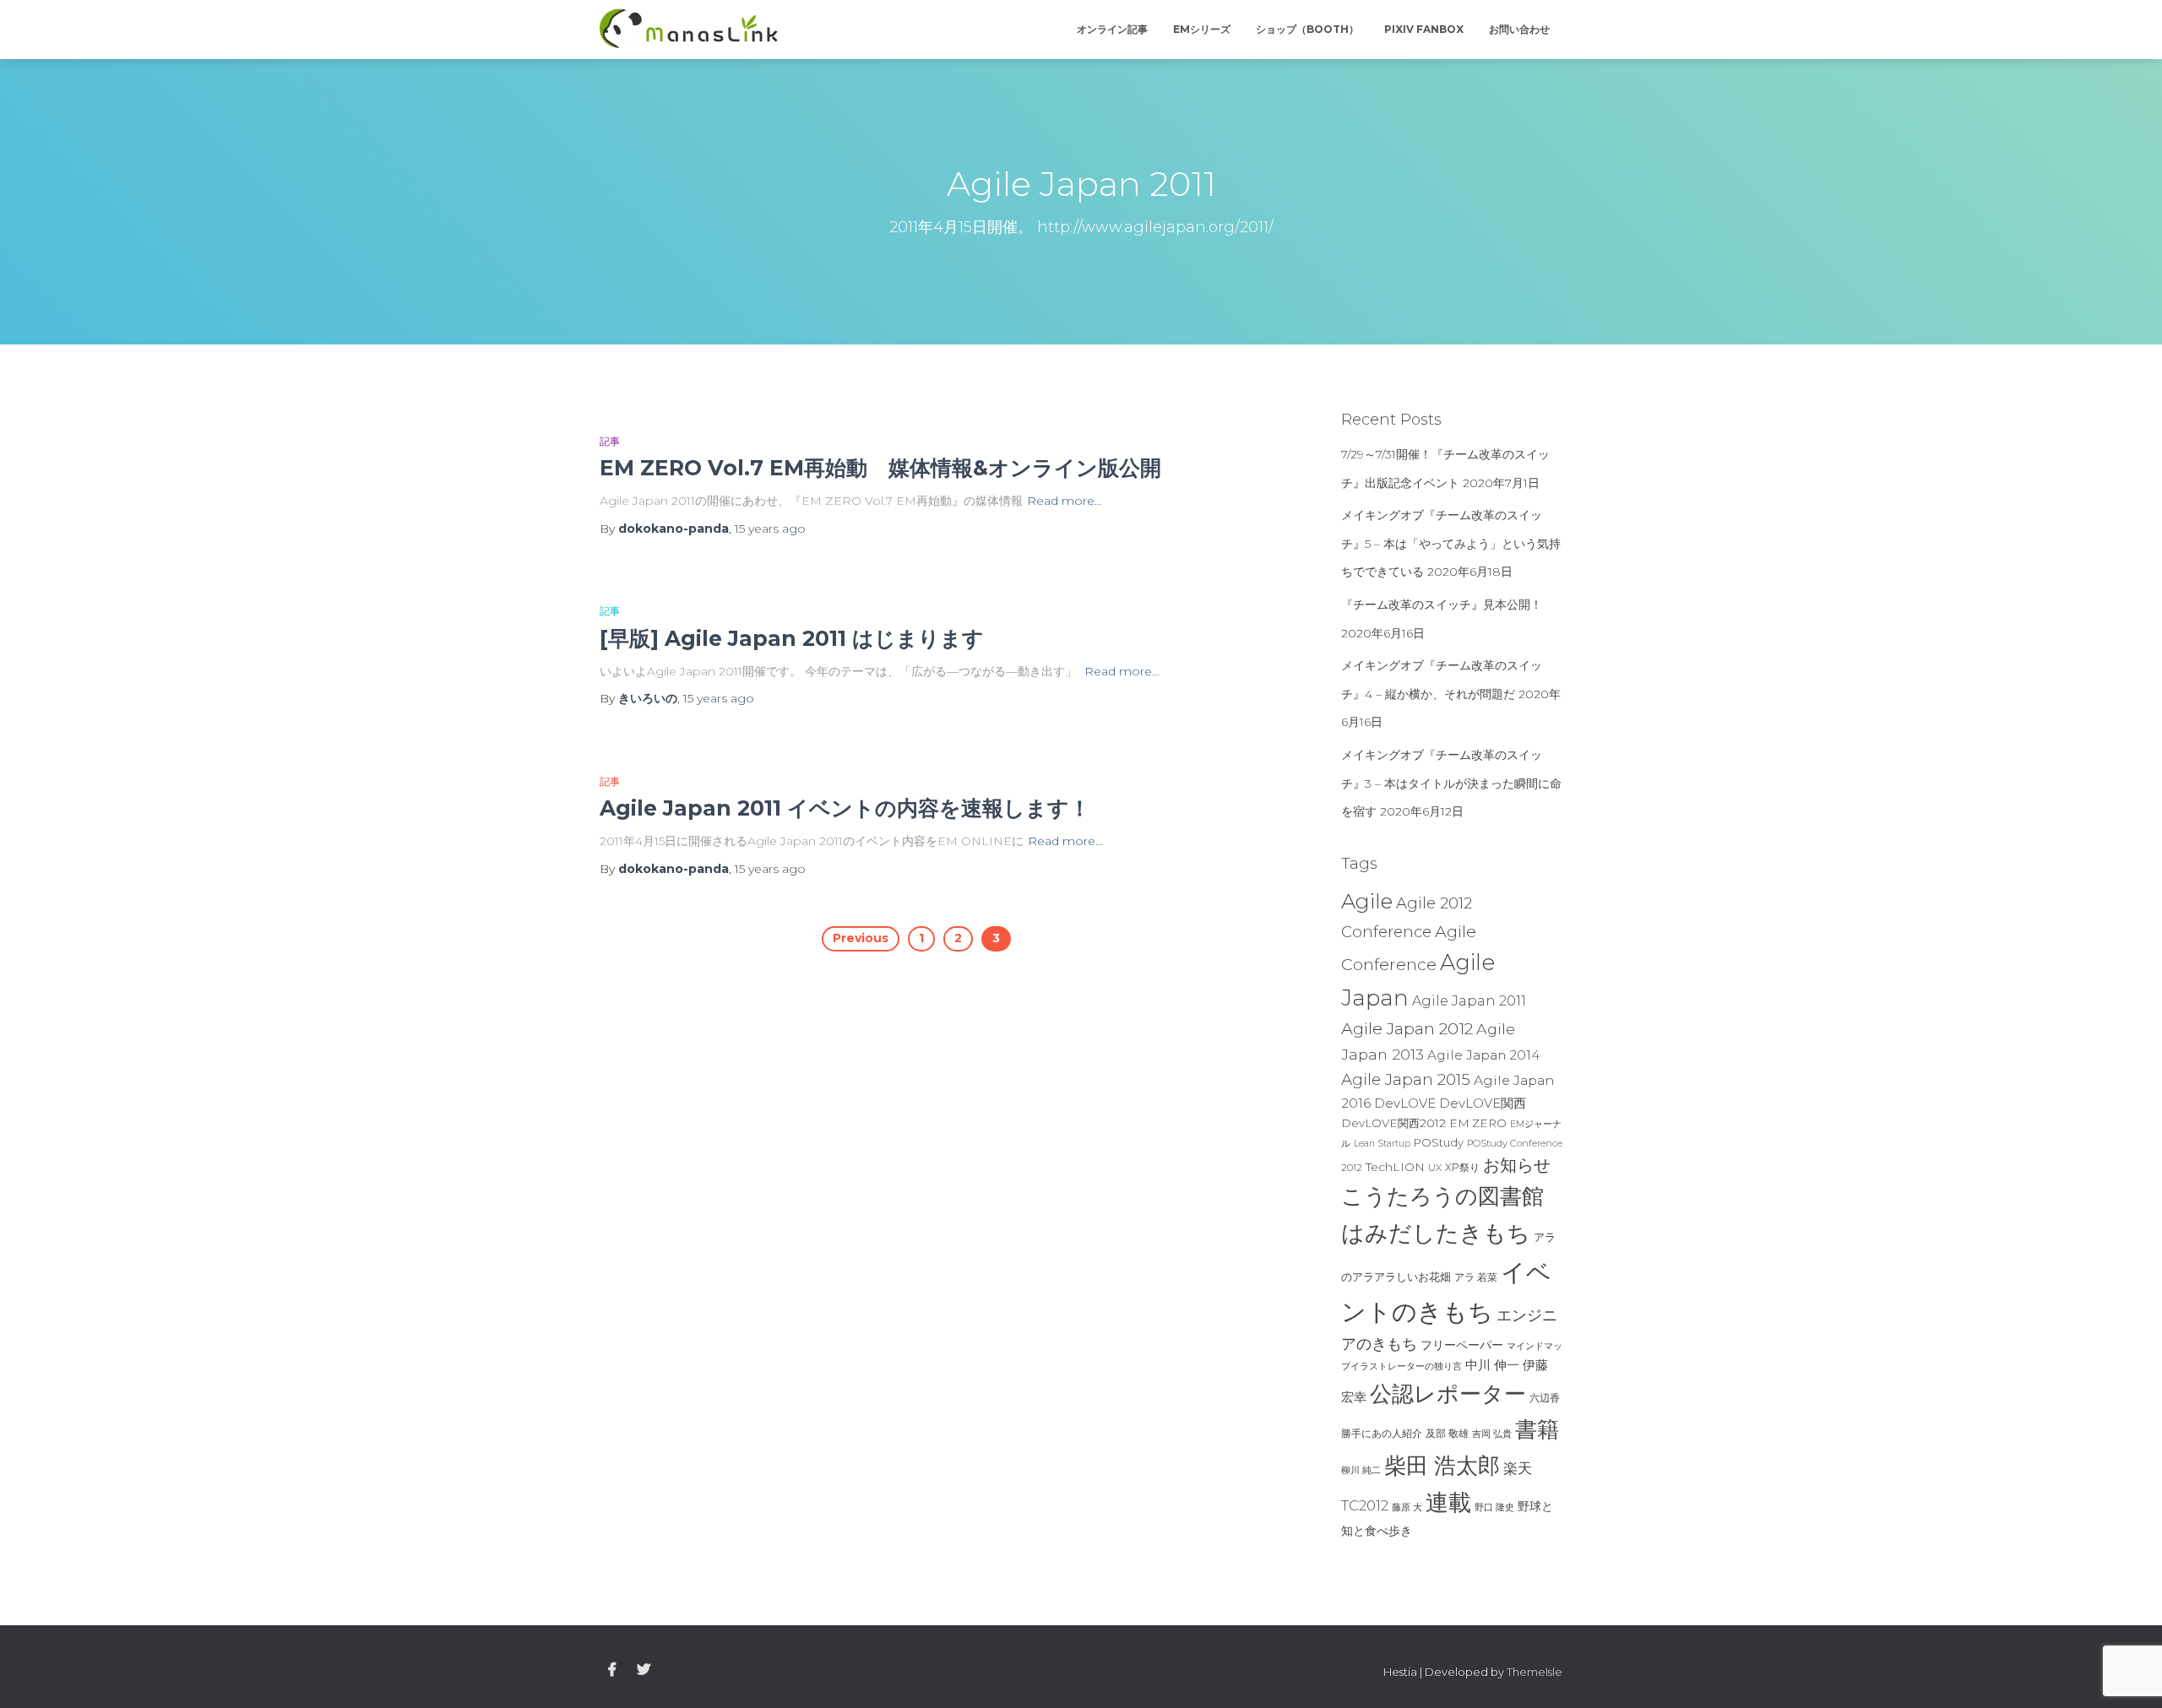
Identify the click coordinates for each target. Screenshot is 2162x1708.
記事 (610, 441)
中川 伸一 (1492, 1365)
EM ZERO (1478, 1123)
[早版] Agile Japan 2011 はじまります (792, 638)
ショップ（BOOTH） (1307, 29)
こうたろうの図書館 (1442, 1196)
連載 (1448, 1502)
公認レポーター (1448, 1394)
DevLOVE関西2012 (1393, 1123)
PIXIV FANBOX (1424, 29)
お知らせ (1517, 1165)
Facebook (612, 1670)
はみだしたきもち (1436, 1233)
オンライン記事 (1112, 29)
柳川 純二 (1361, 1470)
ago (770, 529)
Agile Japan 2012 (1407, 1028)
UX (1435, 1168)
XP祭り (1462, 1167)
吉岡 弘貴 (1492, 1434)
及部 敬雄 (1447, 1433)
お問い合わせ (1519, 29)
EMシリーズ (1202, 29)
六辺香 (1545, 1398)
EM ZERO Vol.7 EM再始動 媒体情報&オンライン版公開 (880, 468)
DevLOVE (1405, 1103)
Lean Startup (1382, 1144)
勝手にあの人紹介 (1382, 1434)
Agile (1367, 901)
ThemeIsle (1535, 1672)
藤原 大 (1407, 1507)
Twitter (644, 1670)
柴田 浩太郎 (1442, 1466)
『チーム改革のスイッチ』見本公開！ (1442, 605)
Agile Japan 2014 (1483, 1055)
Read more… (1065, 501)
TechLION (1395, 1167)
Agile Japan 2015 (1406, 1079)
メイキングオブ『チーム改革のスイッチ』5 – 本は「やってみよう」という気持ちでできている (1451, 543)
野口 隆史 (1494, 1507)
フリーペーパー (1462, 1345)
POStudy (1439, 1142)
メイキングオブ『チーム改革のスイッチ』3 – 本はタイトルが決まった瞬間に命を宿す (1451, 783)
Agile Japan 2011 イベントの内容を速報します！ (845, 808)
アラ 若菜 (1476, 1277)
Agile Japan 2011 (1469, 1001)
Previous (861, 938)
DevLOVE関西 (1483, 1103)
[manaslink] (689, 30)
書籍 (1537, 1429)
